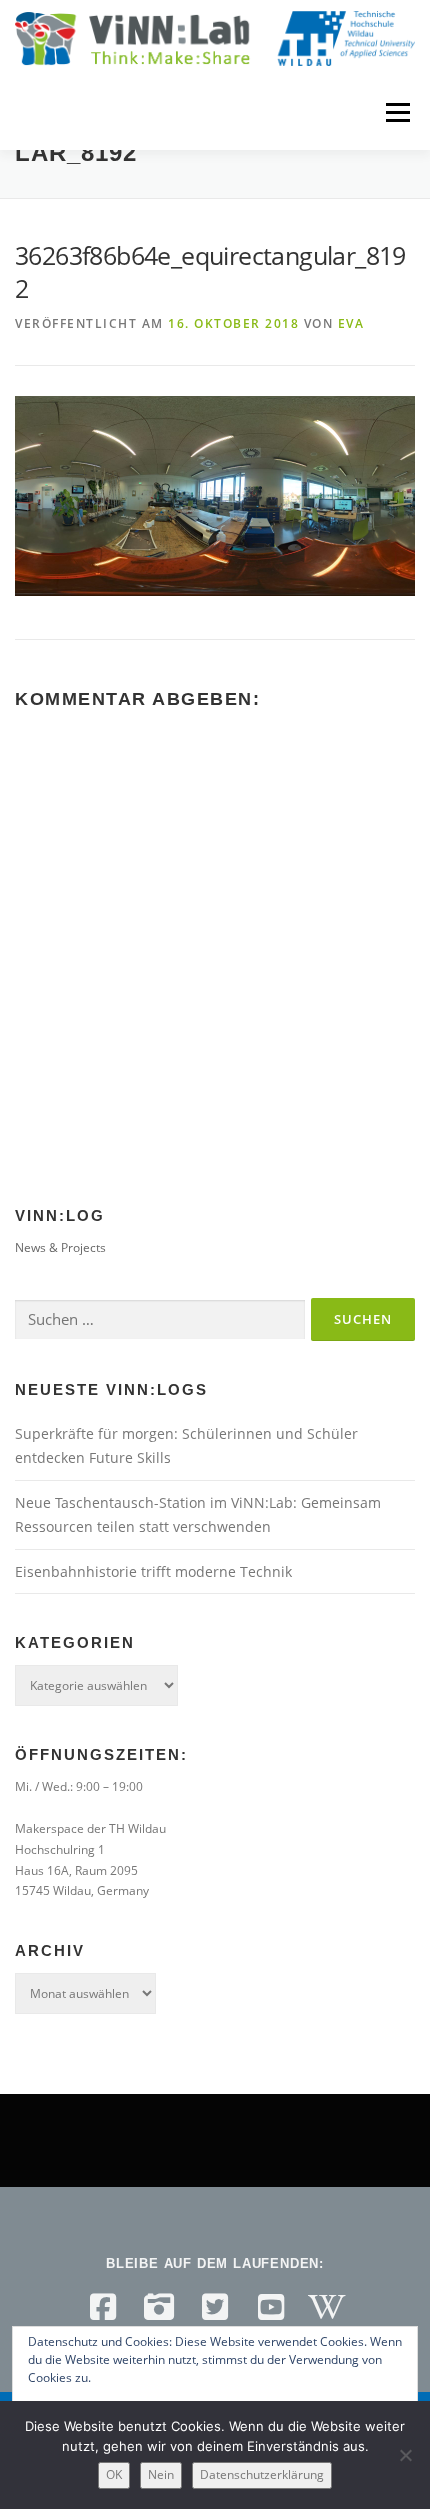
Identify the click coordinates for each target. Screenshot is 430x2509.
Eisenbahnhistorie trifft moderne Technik (153, 1571)
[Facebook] (103, 2307)
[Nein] (405, 2455)
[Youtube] (271, 2307)
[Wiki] (327, 2307)
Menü (396, 112)
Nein (161, 2474)
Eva (351, 323)
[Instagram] (159, 2307)
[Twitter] (215, 2307)
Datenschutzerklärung (262, 2474)
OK (114, 2474)
